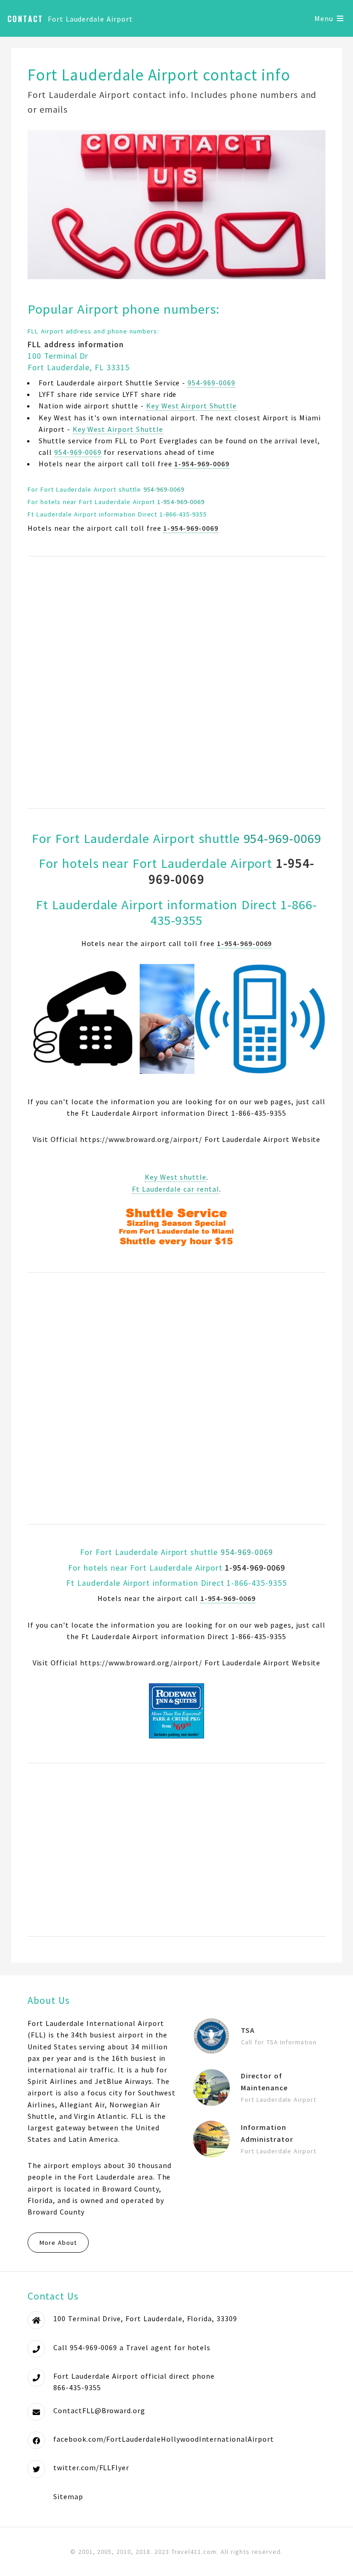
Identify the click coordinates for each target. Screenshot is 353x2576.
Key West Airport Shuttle (191, 406)
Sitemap (68, 2496)
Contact (26, 19)
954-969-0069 (211, 383)
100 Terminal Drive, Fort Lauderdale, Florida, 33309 (145, 2318)
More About (58, 2243)
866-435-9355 (77, 2387)
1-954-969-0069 (181, 502)
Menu (324, 18)
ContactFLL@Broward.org (99, 2410)
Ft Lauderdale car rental (175, 1189)
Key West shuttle (176, 1177)
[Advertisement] (176, 682)
